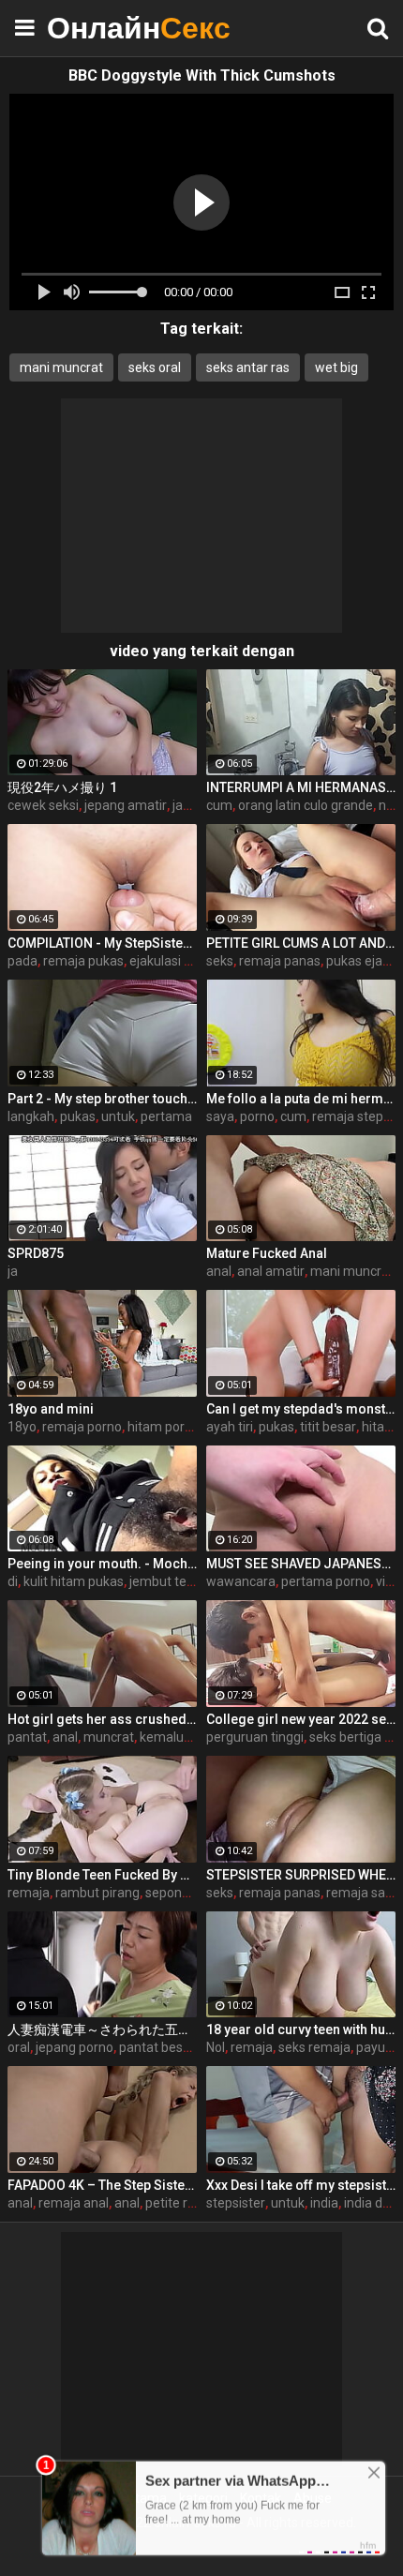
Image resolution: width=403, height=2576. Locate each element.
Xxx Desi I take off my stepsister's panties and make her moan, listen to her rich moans (301, 2185)
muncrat (109, 1737)
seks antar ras (248, 367)
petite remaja (185, 2203)
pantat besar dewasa (182, 2047)
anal (219, 1271)
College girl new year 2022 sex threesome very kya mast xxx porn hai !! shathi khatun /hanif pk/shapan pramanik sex (301, 1719)
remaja (29, 1893)
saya (220, 1116)
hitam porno (164, 1427)
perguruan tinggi (255, 1737)
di (13, 1581)
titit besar (328, 1427)
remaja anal (74, 2203)
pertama (166, 1116)
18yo (22, 1427)
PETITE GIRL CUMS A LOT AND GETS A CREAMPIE (301, 943)
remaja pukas (83, 961)
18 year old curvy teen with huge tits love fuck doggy (301, 2029)
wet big (336, 367)
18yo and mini (51, 1409)
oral (19, 2047)
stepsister (236, 2203)
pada (22, 961)
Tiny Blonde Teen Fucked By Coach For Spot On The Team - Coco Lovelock (102, 1875)
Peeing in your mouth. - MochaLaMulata (102, 1564)
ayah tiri (230, 1427)
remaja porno (82, 1427)
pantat (27, 1737)
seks (220, 961)
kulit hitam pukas (74, 1581)
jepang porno (75, 2047)
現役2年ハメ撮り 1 (62, 787)
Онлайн (94, 28)
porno (257, 1116)
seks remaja (314, 2047)
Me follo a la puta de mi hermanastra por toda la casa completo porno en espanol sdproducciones (301, 1099)
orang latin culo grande (306, 805)
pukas (78, 1116)
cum (219, 805)
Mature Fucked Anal (267, 1253)
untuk (118, 1116)
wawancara (241, 1581)
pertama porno (326, 1581)
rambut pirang (97, 1893)
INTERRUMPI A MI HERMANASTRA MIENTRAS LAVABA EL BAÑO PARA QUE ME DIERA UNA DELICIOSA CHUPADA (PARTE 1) (301, 787)
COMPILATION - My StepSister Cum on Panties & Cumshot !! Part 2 (102, 943)
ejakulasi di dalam (182, 961)
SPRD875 (36, 1253)
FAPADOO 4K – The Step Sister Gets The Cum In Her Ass (102, 2185)
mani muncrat (61, 367)
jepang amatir (126, 805)
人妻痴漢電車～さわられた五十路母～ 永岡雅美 (102, 2029)
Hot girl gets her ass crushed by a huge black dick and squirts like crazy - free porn (102, 1719)
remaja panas (280, 961)
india (324, 2203)
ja (13, 1271)
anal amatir (271, 1271)
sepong (167, 1893)
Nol (216, 2047)
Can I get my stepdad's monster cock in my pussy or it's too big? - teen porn (301, 1409)
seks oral (155, 367)
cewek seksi (43, 805)
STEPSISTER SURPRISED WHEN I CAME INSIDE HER (301, 1875)
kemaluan (169, 1737)
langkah (31, 1116)
